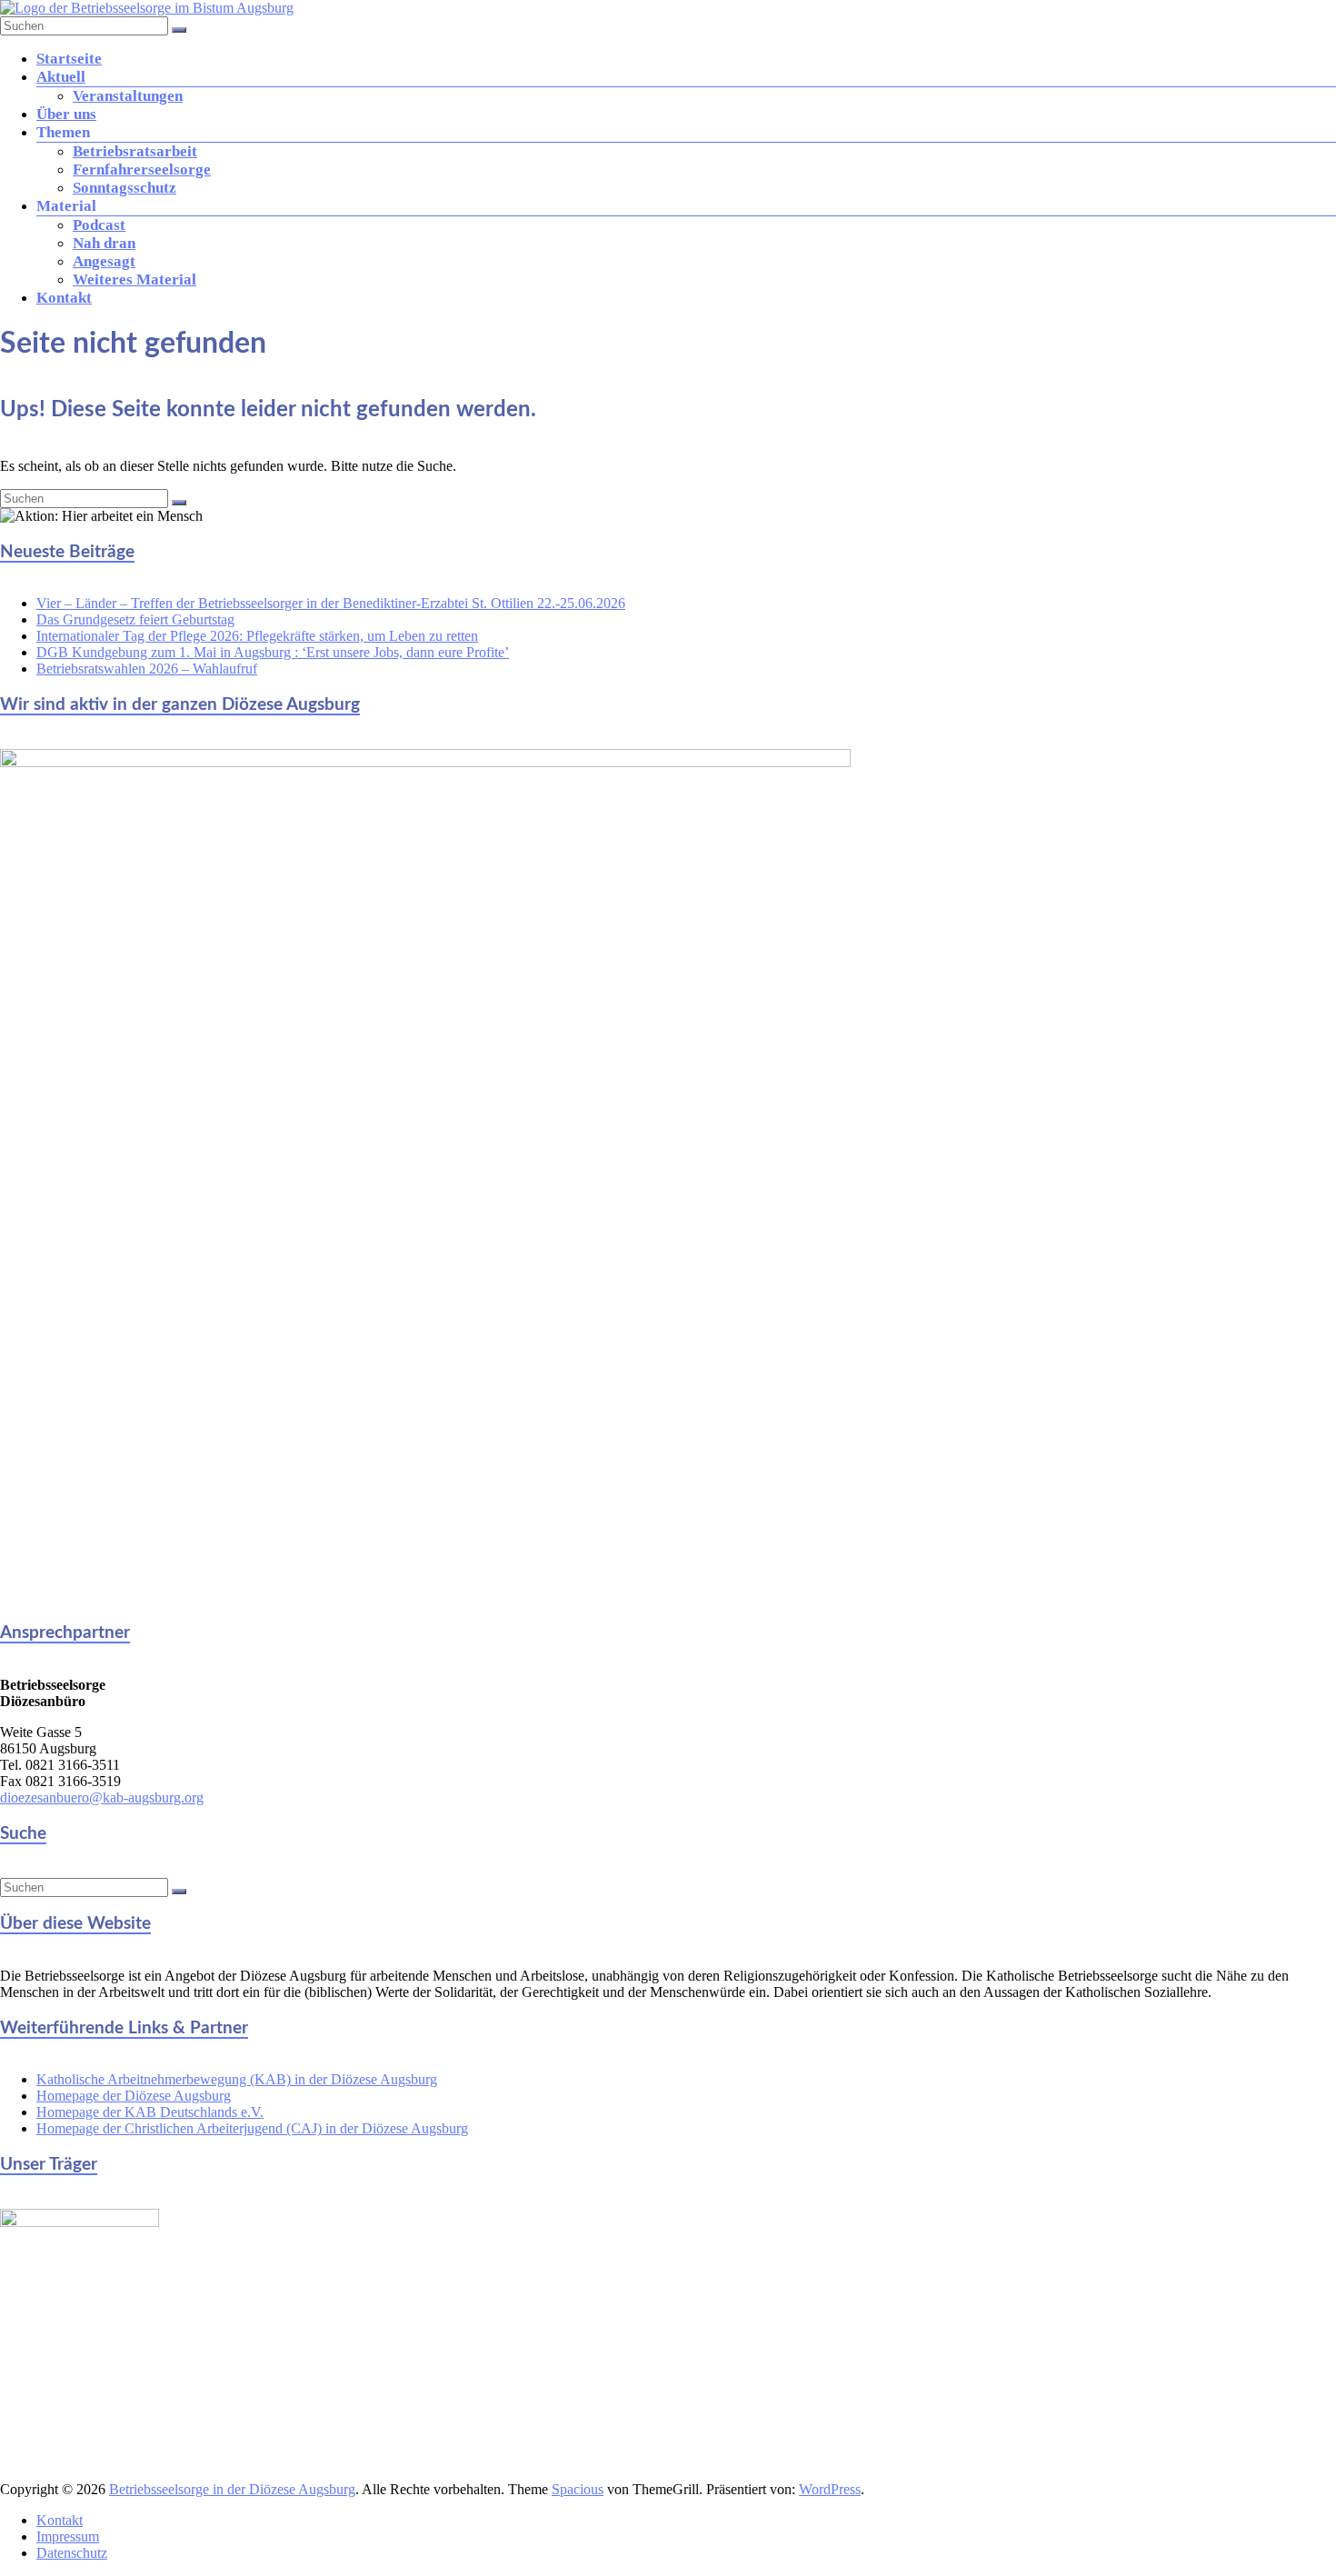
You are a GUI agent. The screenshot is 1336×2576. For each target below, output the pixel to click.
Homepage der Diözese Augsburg (134, 2096)
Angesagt (104, 261)
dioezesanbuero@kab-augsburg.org (102, 1797)
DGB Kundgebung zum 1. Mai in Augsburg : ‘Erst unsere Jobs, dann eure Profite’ (273, 652)
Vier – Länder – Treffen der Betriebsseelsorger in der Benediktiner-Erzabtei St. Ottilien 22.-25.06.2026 (331, 603)
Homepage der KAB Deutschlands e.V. (150, 2112)
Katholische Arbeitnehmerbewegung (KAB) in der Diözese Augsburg (237, 2079)
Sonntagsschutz (125, 188)
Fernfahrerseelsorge (142, 170)
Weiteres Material (135, 280)
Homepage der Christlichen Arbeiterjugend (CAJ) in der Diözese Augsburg (252, 2128)
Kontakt (64, 298)
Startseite (69, 59)
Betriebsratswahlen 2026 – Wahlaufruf (147, 669)
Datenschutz (72, 2553)
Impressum (68, 2536)
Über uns (66, 114)
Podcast (99, 225)
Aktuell (61, 77)
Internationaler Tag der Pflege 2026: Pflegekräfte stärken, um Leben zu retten (257, 636)
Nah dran (104, 243)
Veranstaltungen (128, 96)
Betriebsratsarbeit (135, 151)
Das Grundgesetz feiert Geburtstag (135, 619)
